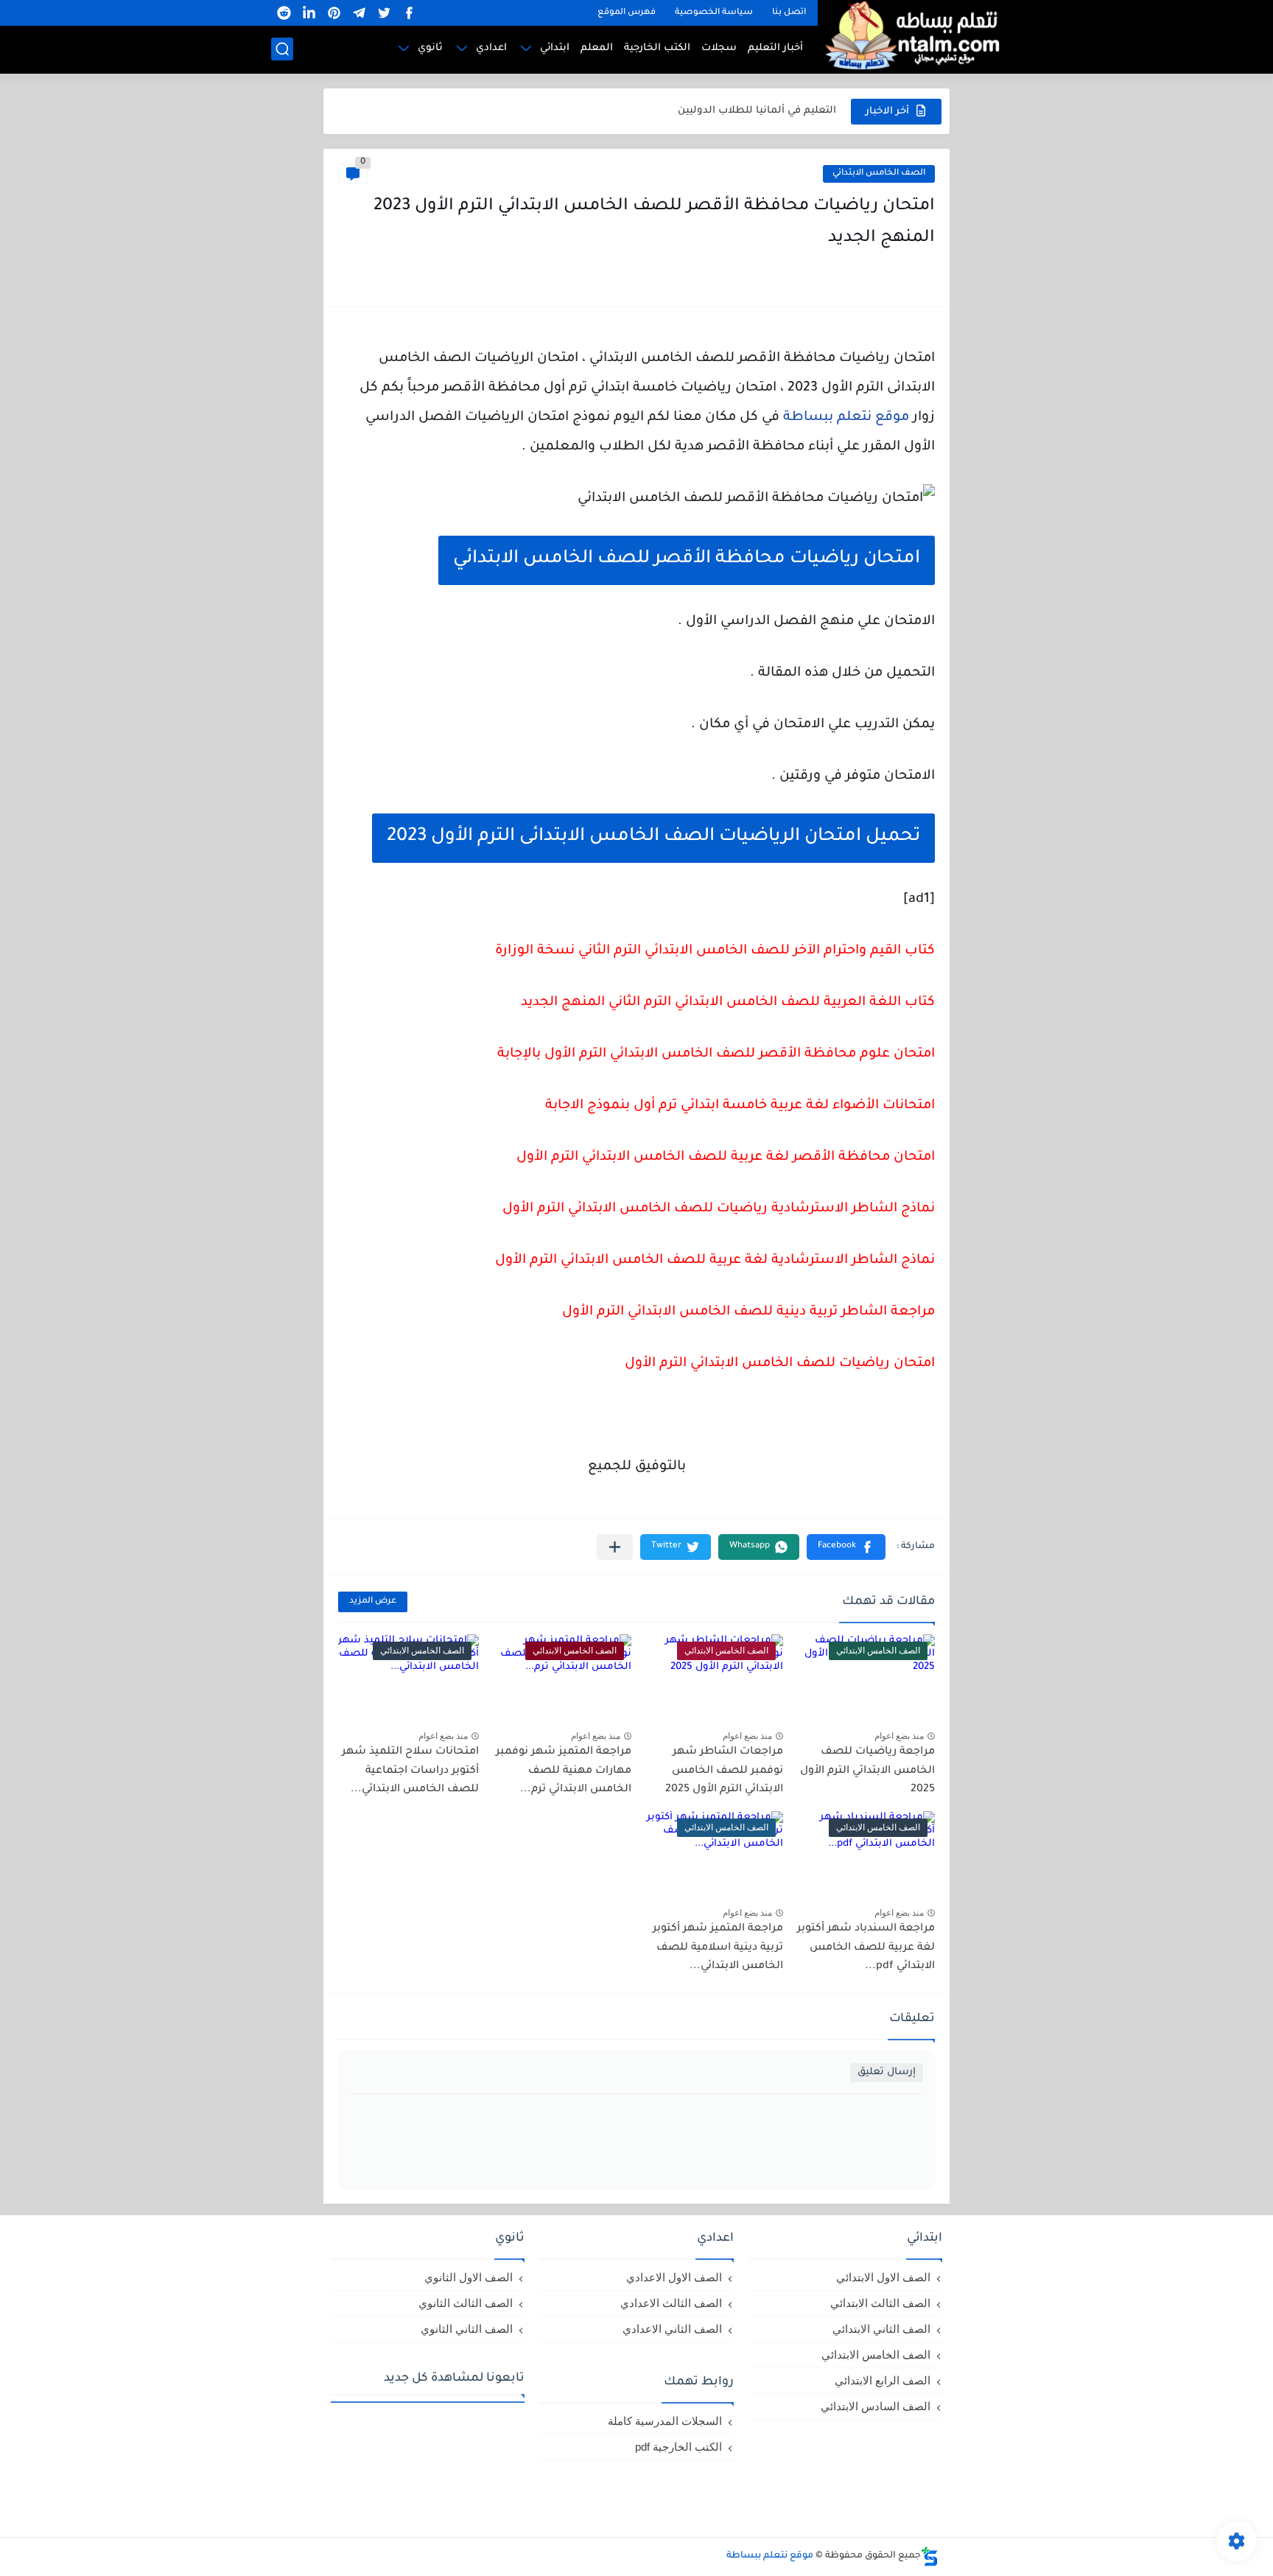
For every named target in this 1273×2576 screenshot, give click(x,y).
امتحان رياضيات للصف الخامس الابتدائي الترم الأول (780, 1364)
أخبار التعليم (775, 48)
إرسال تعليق (887, 2072)
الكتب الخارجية (657, 48)
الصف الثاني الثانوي (467, 2329)
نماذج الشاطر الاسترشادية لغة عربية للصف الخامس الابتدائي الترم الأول (715, 1261)
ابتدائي (555, 48)
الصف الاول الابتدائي (883, 2277)
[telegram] (359, 13)
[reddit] (284, 13)
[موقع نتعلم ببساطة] (910, 35)
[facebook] (409, 13)
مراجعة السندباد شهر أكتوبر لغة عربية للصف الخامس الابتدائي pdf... (866, 1948)
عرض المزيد (373, 1602)
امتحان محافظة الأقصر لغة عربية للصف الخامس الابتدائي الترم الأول (726, 1158)
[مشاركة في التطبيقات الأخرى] (615, 1547)
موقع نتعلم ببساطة (846, 418)
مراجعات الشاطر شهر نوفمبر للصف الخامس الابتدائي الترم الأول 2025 (724, 1771)
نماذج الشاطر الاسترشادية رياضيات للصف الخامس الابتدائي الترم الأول (719, 1209)
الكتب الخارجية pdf (678, 2447)
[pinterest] (334, 13)
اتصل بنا (789, 13)
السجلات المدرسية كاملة (665, 2421)
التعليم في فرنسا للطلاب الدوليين (757, 111)
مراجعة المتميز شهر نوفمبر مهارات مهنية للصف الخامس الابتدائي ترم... (564, 1771)
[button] (846, 1547)
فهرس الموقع (627, 13)
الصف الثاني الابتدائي (881, 2329)
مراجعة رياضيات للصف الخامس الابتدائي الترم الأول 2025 (867, 1771)
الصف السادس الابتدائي (876, 2406)
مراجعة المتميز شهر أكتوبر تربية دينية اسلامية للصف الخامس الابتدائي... (718, 1948)
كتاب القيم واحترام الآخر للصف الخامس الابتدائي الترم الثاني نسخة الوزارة (715, 951)
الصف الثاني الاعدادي (672, 2329)
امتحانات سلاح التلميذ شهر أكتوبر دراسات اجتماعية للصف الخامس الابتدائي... (410, 1771)
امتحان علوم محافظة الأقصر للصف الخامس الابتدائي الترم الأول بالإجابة (716, 1054)
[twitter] (384, 13)
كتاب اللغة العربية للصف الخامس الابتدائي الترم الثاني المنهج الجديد (728, 1003)
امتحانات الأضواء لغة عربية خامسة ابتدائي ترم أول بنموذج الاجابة (740, 1106)
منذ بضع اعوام (899, 1736)
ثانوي (430, 48)
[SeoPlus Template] (930, 2556)
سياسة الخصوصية (714, 13)
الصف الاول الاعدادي (674, 2277)
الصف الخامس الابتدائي (879, 174)
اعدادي (491, 48)
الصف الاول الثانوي (469, 2277)
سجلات (719, 48)
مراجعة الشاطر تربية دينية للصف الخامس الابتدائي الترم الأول (748, 1312)
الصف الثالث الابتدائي (880, 2303)
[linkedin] (309, 13)
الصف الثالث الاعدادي (671, 2303)
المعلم (597, 48)
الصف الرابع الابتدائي (883, 2380)
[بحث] (282, 49)
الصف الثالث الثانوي (466, 2303)
